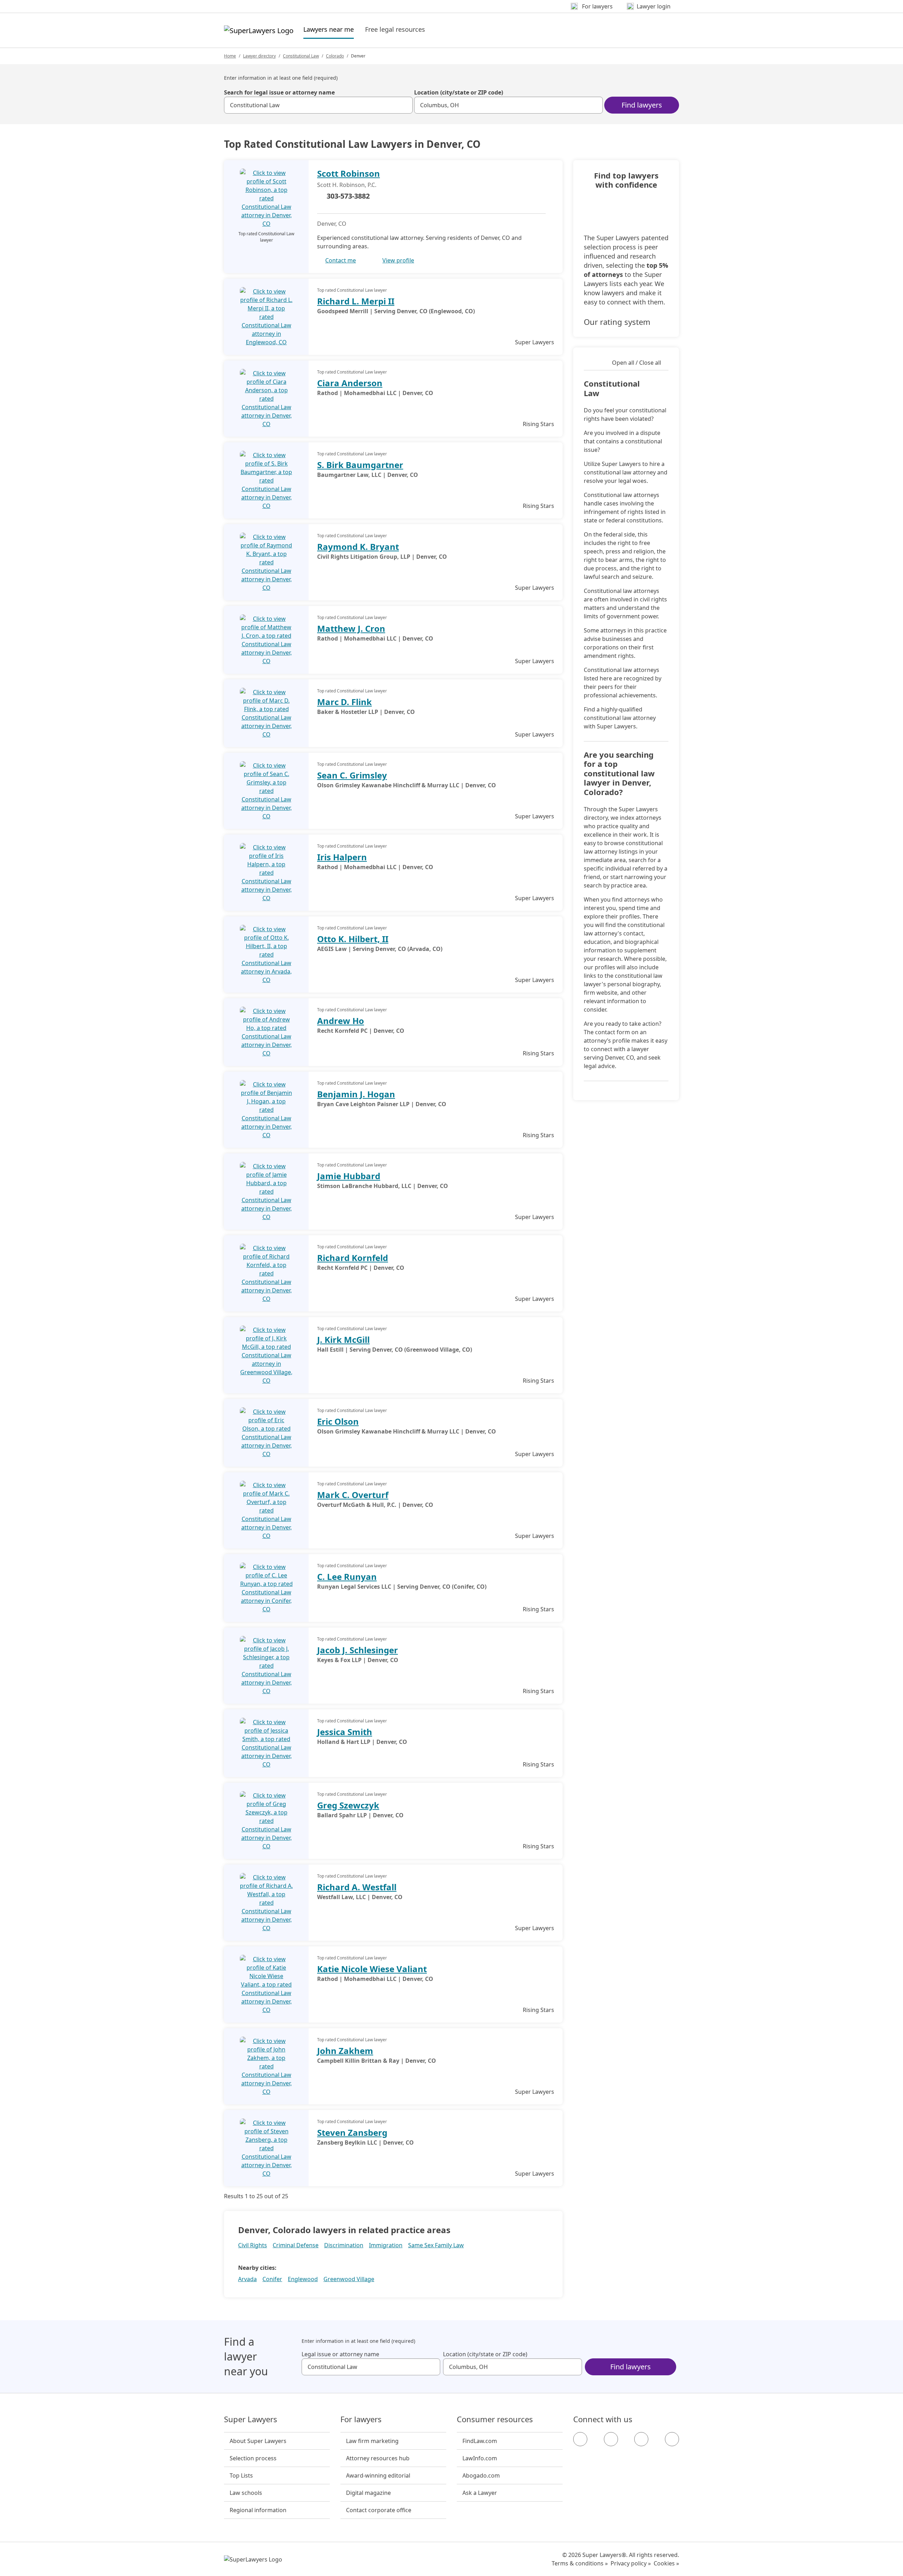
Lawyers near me (329, 29)
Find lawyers (642, 105)
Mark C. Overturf (353, 1495)
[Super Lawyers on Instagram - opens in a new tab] (611, 2439)
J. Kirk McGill (343, 1339)
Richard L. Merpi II (356, 301)
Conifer (272, 2279)
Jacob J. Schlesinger (357, 1650)
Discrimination (344, 2245)
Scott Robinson (349, 173)
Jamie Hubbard (349, 1176)
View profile (398, 260)
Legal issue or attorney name (340, 2354)
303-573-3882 (348, 196)
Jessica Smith (345, 1732)
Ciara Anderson (350, 383)
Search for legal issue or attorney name (279, 92)
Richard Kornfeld (353, 1258)
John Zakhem (345, 2051)
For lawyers (361, 2419)
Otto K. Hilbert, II (353, 939)
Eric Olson (338, 1421)
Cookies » (666, 2563)
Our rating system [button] (617, 322)
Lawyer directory (259, 56)
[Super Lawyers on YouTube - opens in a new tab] (641, 2439)
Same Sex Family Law (436, 2245)
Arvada (247, 2279)
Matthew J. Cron (351, 628)
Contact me (341, 260)
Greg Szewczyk (348, 1805)
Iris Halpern (342, 857)
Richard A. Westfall (357, 1887)
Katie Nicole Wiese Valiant (372, 1969)
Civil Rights (253, 2245)
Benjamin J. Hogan (356, 1094)
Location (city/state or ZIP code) (459, 92)
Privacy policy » (631, 2563)
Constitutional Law (301, 56)
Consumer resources (495, 2419)
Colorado (335, 56)
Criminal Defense (296, 2245)
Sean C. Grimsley (352, 775)
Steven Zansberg (352, 2132)
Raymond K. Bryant (358, 547)
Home (230, 56)
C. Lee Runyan (347, 1577)
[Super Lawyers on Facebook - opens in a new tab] (580, 2439)
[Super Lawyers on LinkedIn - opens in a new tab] (672, 2439)
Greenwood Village (349, 2279)
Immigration (386, 2245)
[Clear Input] (404, 105)
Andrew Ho (341, 1021)
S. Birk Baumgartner (360, 465)
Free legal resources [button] (395, 29)
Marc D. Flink (344, 702)
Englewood (303, 2279)
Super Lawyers (251, 2419)
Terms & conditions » (580, 2563)
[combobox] (318, 105)
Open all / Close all (637, 363)
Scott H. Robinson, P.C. (347, 185)
